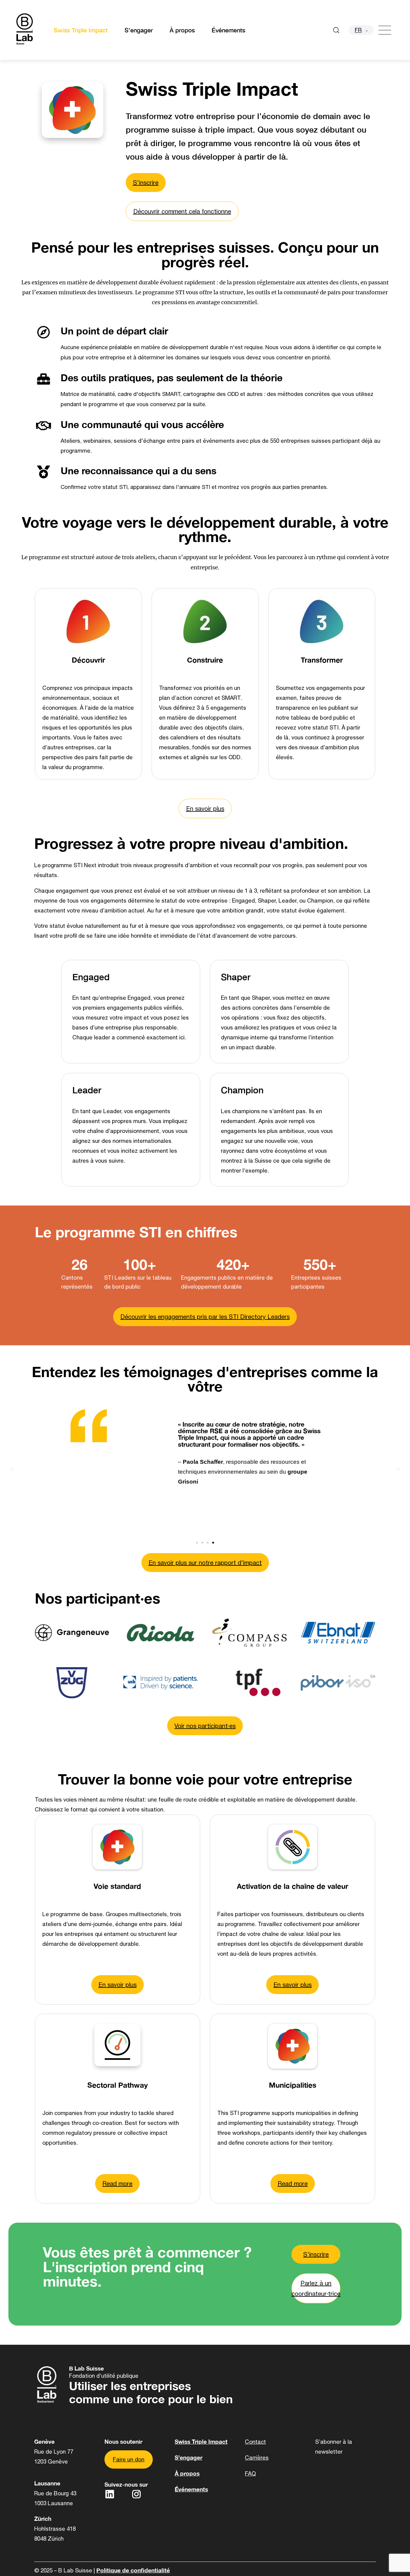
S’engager (139, 30)
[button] (12, 1468)
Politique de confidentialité (133, 2570)
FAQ (250, 2473)
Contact (255, 2442)
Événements (228, 30)
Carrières (257, 2458)
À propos (182, 30)
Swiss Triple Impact (81, 30)
